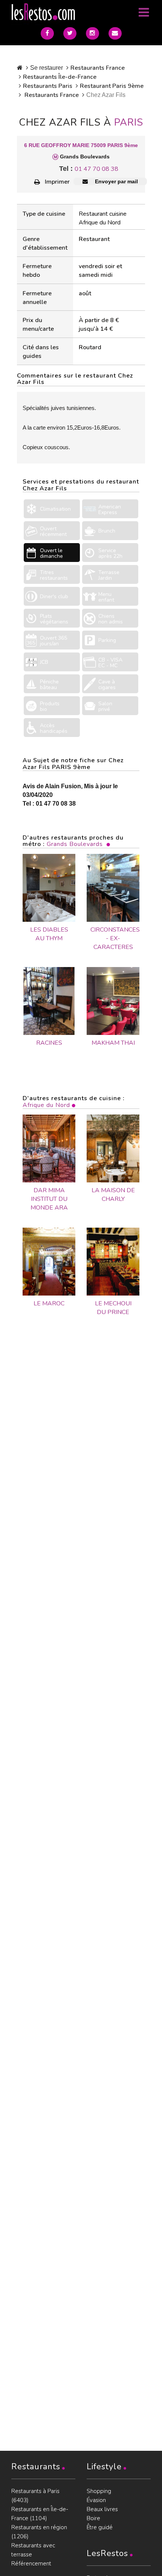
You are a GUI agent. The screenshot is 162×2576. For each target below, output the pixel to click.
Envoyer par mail (116, 181)
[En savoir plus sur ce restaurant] (49, 1148)
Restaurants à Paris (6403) (35, 2496)
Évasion (96, 2500)
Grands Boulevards (75, 844)
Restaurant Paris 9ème (112, 86)
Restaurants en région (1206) (39, 2532)
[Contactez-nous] (115, 33)
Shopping (99, 2491)
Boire (93, 2518)
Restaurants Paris (48, 86)
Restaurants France (98, 68)
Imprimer (57, 182)
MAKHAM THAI (113, 1043)
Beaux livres (102, 2509)
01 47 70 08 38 (96, 169)
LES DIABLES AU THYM (49, 934)
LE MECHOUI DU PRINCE (113, 1308)
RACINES (49, 1043)
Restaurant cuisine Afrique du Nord (103, 218)
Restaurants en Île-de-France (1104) (40, 2514)
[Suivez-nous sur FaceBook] (47, 33)
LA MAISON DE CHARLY (113, 1195)
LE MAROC (49, 1303)
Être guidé (100, 2527)
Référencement (31, 2564)
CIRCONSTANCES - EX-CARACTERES (113, 938)
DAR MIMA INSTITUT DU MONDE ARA (49, 1199)
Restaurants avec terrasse (33, 2550)
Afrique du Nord (46, 1105)
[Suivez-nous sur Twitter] (70, 33)
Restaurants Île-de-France (60, 77)
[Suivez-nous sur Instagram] (92, 33)
